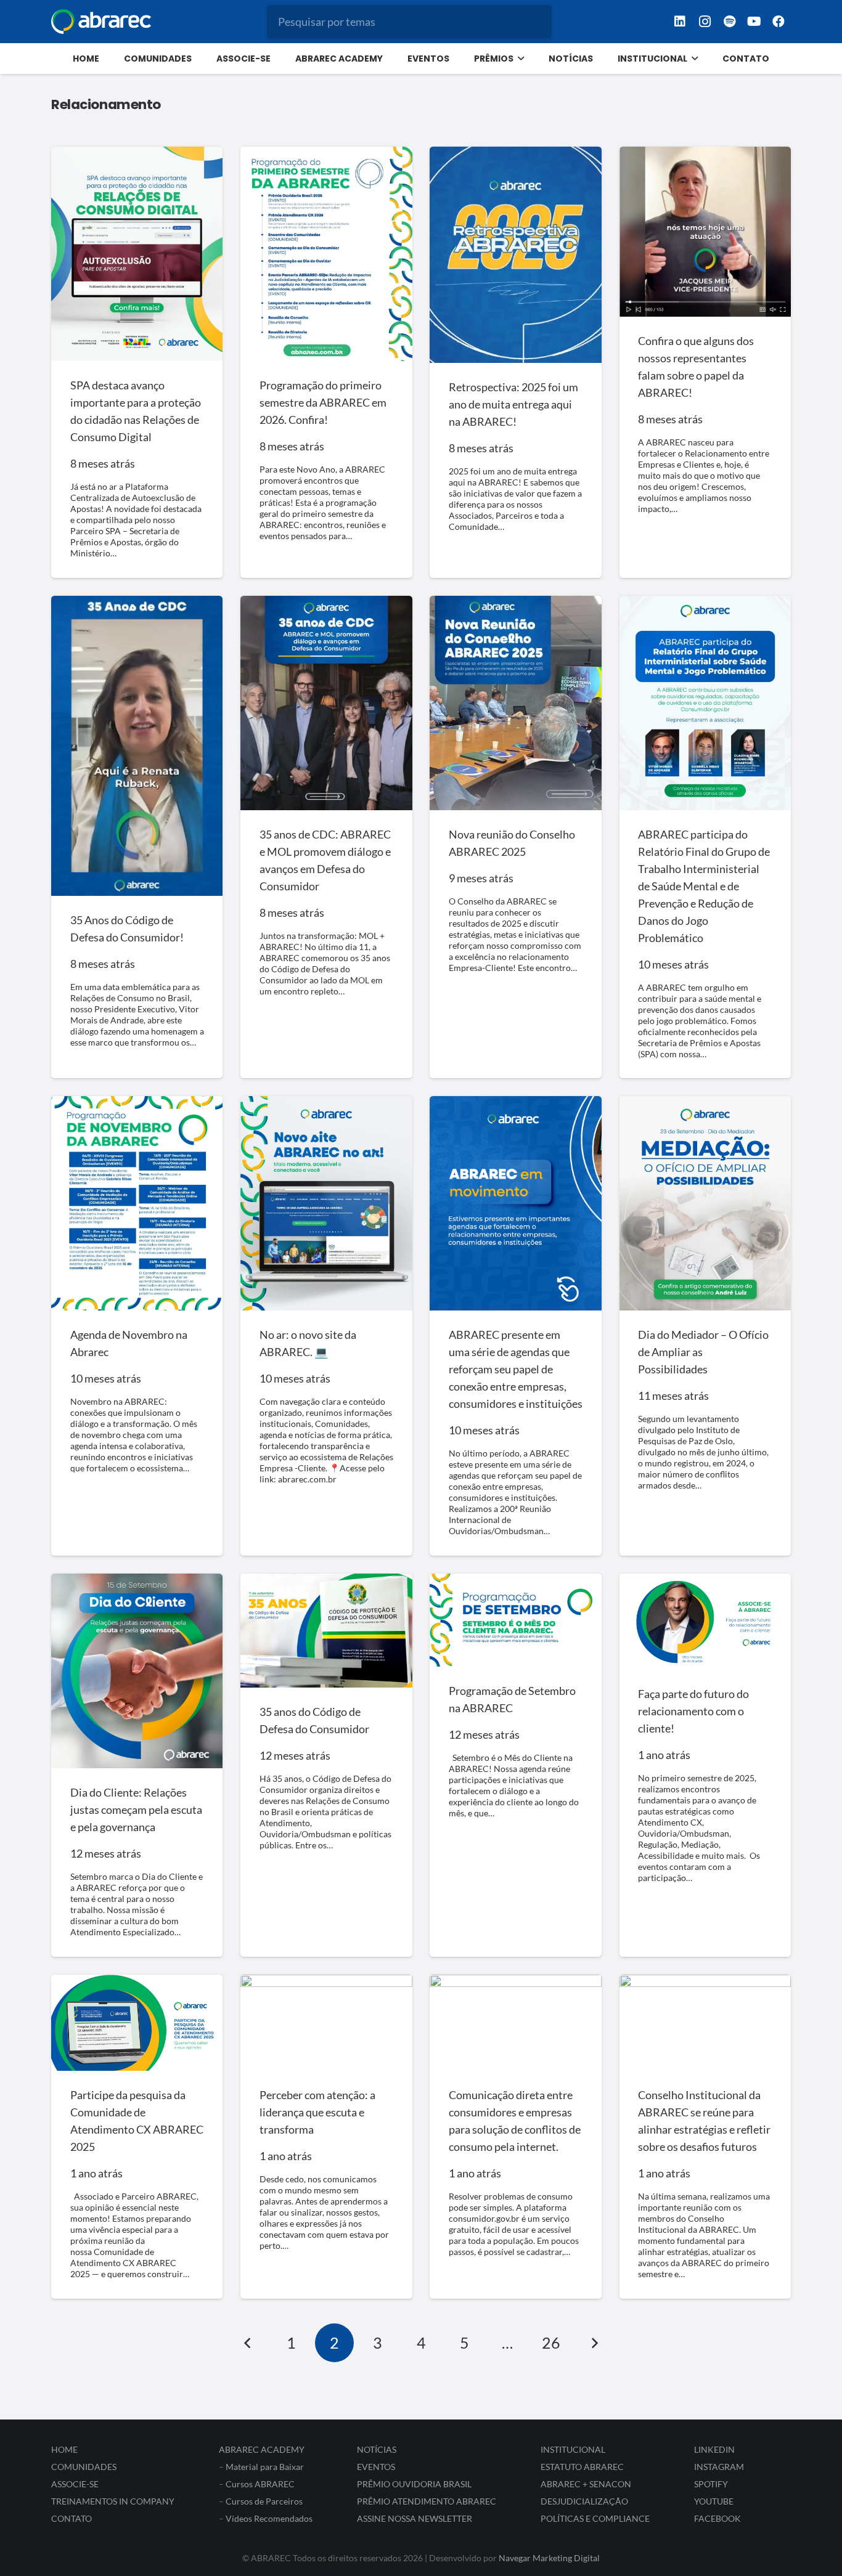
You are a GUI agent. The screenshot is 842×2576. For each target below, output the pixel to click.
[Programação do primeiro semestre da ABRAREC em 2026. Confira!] (326, 254)
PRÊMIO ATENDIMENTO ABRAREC (427, 2501)
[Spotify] (729, 22)
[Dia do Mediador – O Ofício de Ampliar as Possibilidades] (705, 1203)
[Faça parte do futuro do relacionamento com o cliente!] (705, 1622)
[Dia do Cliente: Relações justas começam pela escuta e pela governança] (137, 1671)
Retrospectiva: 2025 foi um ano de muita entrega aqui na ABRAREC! (513, 404)
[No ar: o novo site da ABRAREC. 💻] (326, 1203)
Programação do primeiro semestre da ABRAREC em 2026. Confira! (323, 402)
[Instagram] (705, 22)
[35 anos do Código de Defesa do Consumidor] (326, 1631)
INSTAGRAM (719, 2467)
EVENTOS (376, 2467)
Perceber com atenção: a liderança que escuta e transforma (317, 2112)
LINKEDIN (714, 2449)
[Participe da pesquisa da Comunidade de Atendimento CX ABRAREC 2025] (137, 2023)
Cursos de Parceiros (264, 2501)
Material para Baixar (265, 2467)
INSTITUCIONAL (573, 2449)
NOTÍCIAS (377, 2449)
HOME (64, 2449)
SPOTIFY (711, 2484)
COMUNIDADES (84, 2467)
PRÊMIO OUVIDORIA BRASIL (414, 2484)
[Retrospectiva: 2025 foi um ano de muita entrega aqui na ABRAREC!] (515, 255)
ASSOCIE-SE (75, 2484)
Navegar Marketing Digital (549, 2558)
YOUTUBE (714, 2501)
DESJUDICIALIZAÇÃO (584, 2501)
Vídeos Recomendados (269, 2518)
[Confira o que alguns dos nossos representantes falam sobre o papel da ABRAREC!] (705, 232)
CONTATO (72, 2518)
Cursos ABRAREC (260, 2484)
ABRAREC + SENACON (586, 2484)
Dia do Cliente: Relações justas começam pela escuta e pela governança (136, 1810)
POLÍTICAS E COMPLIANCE (595, 2518)
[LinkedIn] (680, 22)
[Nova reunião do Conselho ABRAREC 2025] (515, 703)
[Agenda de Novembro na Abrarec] (137, 1203)
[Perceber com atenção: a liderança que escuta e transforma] (326, 2023)
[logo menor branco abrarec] (101, 22)
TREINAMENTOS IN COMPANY (113, 2501)
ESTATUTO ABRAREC (582, 2467)
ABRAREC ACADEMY (262, 2449)
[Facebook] (779, 22)
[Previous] (248, 2343)
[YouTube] (754, 22)
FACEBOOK (717, 2518)
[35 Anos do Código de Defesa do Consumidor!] (137, 746)
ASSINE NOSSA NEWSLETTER (415, 2518)
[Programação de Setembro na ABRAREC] (515, 1620)
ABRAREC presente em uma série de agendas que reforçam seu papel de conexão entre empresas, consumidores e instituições (516, 1369)
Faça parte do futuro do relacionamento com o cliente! (693, 1711)
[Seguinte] (594, 2343)
